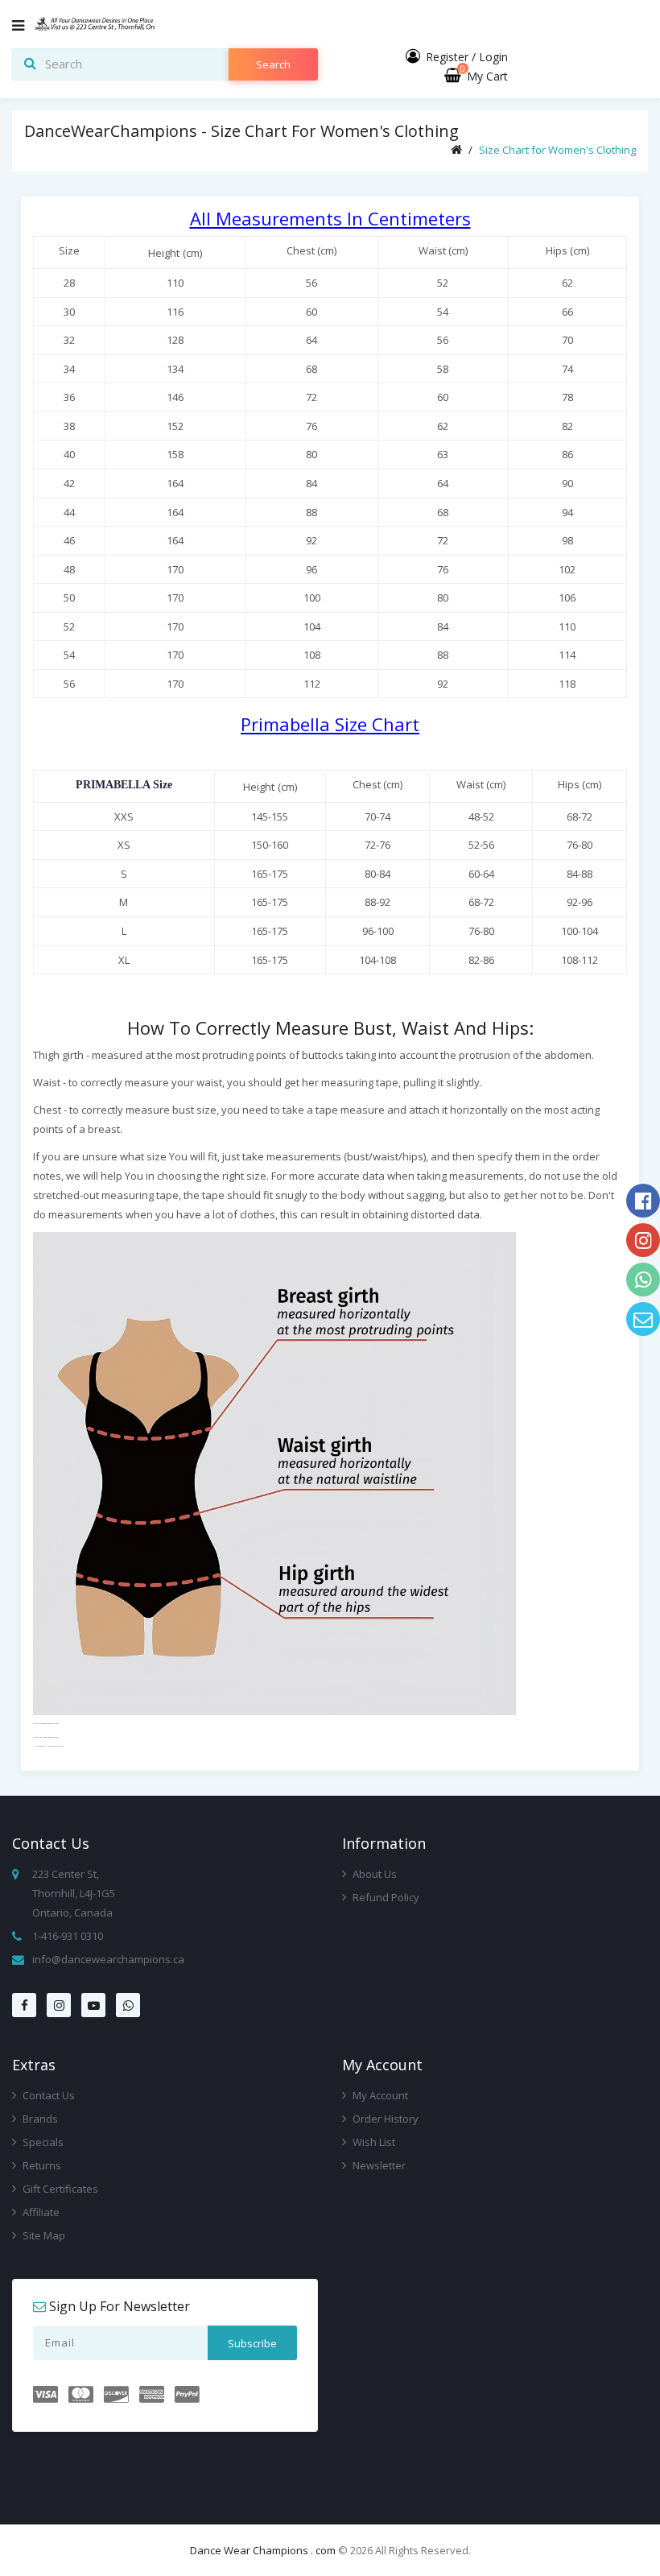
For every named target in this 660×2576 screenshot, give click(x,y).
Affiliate (40, 2212)
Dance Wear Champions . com (263, 2550)
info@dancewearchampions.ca (108, 1959)
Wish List (373, 2142)
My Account (379, 2095)
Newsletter (378, 2165)
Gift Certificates (59, 2189)
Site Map (43, 2235)
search (273, 64)
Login (493, 57)
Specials (42, 2142)
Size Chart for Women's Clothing (557, 150)
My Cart (484, 76)
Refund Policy (385, 1897)
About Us (373, 1874)
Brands (39, 2119)
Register (447, 57)
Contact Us (47, 2095)
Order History (384, 2119)
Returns (41, 2165)
